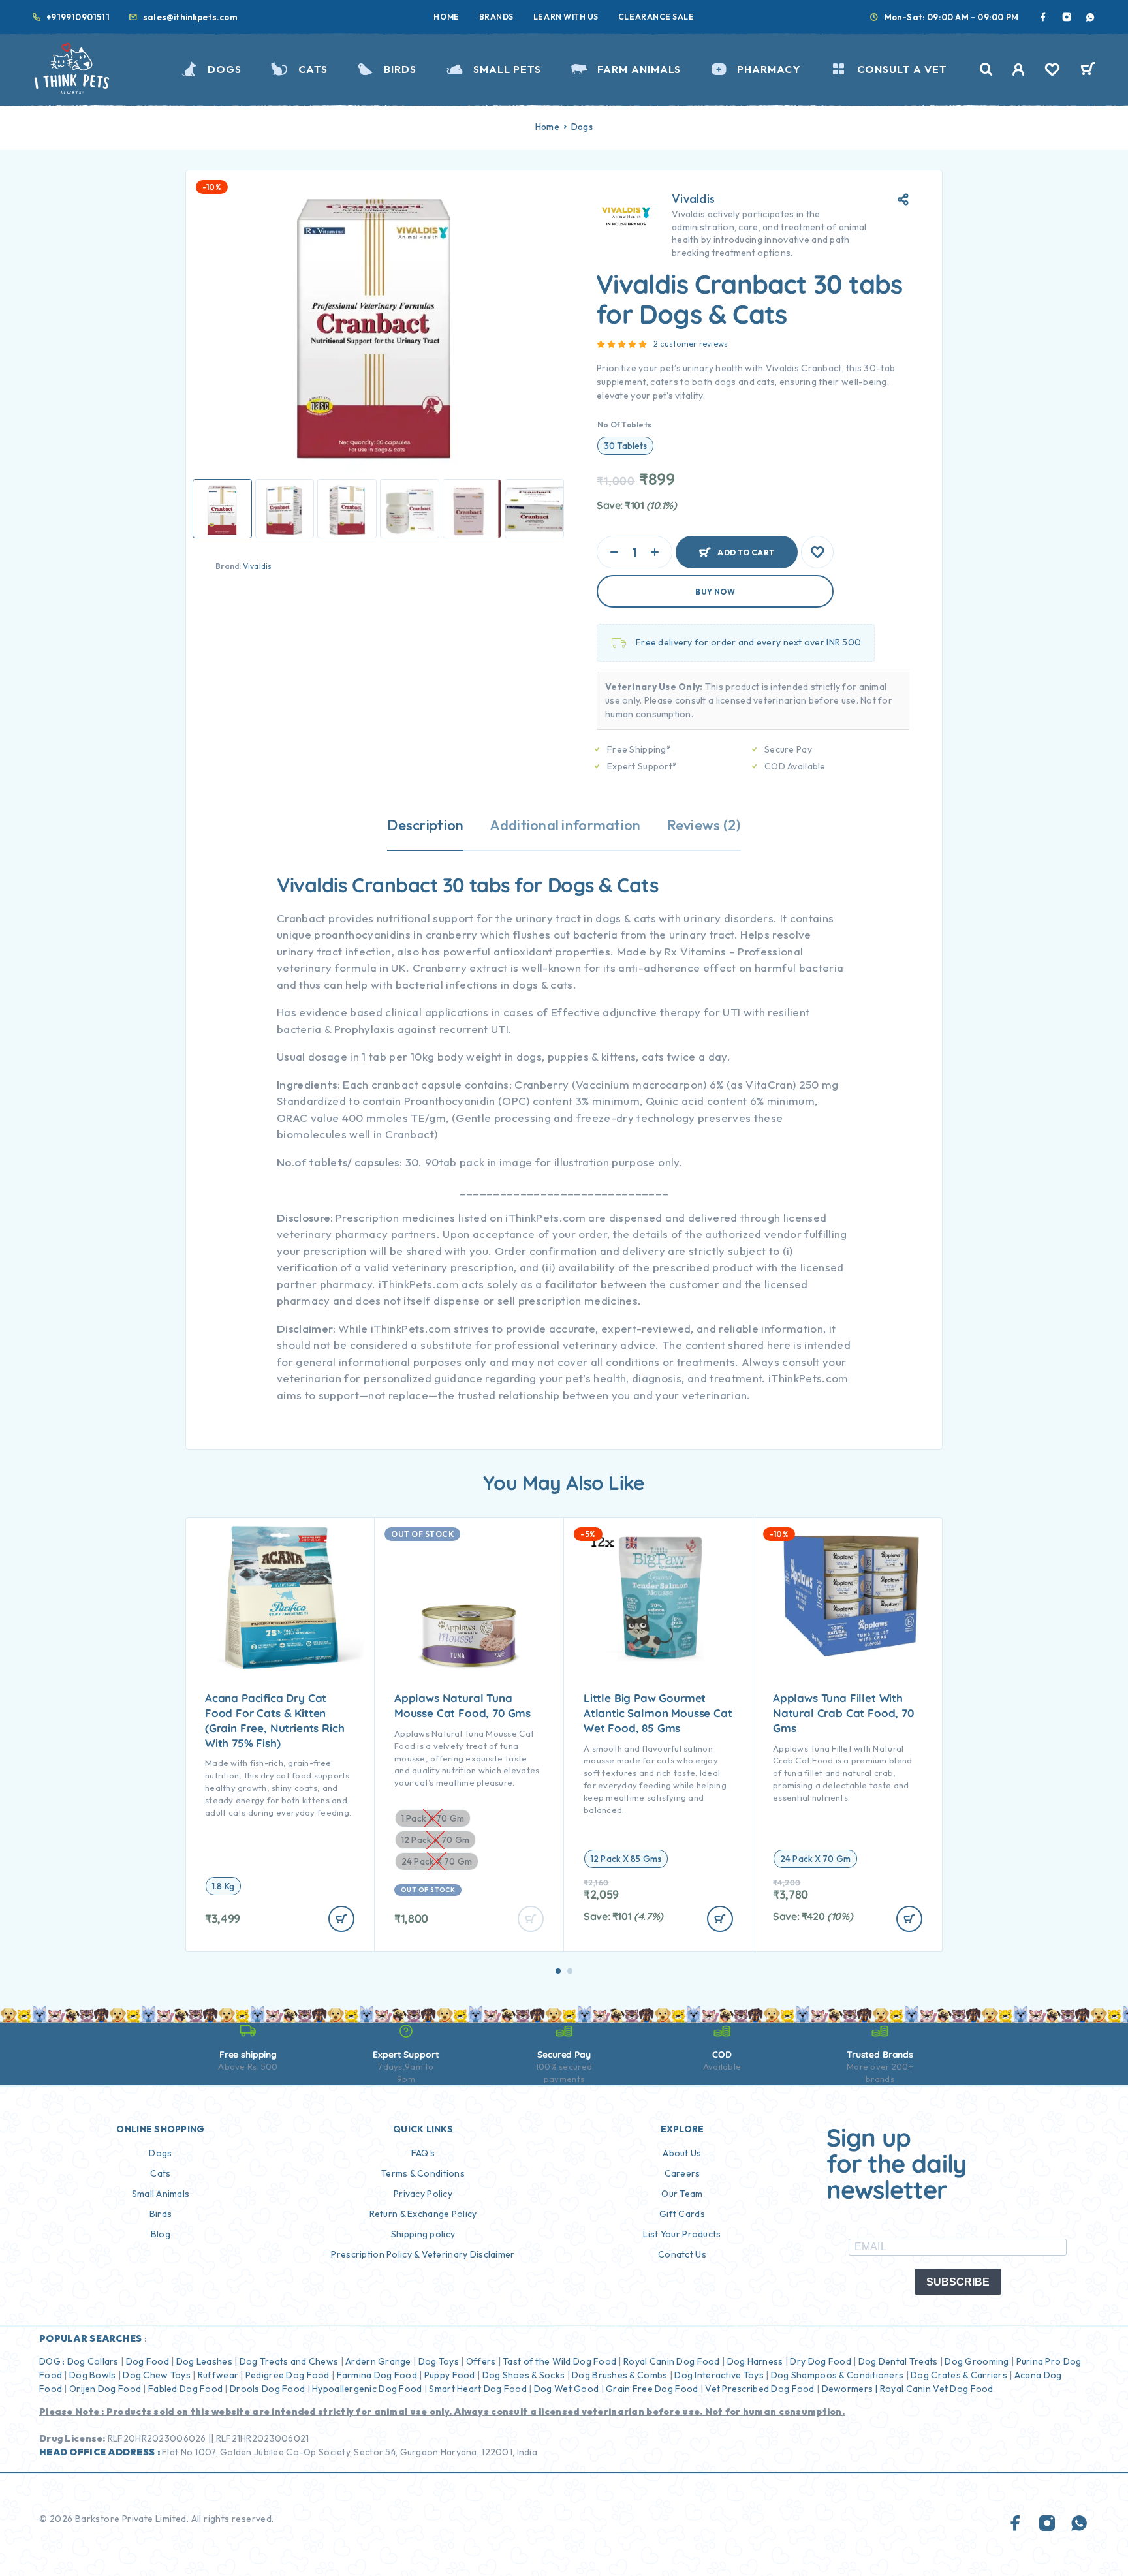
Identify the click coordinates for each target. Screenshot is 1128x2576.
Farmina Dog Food (377, 2375)
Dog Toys (439, 2361)
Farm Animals (639, 69)
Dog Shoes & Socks (524, 2375)
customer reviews (691, 344)
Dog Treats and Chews (289, 2361)
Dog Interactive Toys (719, 2375)
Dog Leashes (204, 2361)
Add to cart (746, 547)
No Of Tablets (624, 425)
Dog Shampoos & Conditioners (838, 2375)
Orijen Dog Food (105, 2389)
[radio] (625, 446)
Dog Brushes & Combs (619, 2375)
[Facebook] (1043, 17)
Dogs (225, 69)
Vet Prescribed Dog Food (760, 2389)
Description (425, 825)
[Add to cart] (341, 1919)
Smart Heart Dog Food (478, 2389)
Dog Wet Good (566, 2389)
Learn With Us (566, 17)
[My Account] (1019, 70)
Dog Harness (755, 2361)
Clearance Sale (656, 17)
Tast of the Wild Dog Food (559, 2361)
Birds (400, 69)
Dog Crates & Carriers (959, 2375)
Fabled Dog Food (185, 2389)
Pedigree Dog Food (288, 2375)
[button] (558, 1971)
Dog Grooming (977, 2361)
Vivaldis (258, 566)
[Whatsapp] (1090, 17)
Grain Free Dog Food (652, 2389)
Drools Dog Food (267, 2389)
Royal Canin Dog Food (672, 2361)
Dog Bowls (93, 2375)
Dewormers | (850, 2389)
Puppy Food (450, 2375)
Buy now (715, 592)
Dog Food (148, 2361)
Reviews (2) (704, 825)
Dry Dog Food (820, 2361)
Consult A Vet (902, 69)
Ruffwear (218, 2375)
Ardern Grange (378, 2361)
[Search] (986, 70)
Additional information (565, 825)
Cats (313, 69)
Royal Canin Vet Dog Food (938, 2389)
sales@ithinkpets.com (190, 17)
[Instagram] (1067, 17)
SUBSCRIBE (958, 2282)
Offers (481, 2361)
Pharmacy (769, 69)
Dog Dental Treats (898, 2361)
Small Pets (507, 69)
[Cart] (1088, 70)
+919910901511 (78, 17)
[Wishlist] (1052, 71)
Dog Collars (93, 2361)
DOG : (52, 2361)
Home (446, 17)
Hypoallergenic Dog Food (367, 2389)
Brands (496, 17)
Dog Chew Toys (157, 2375)
